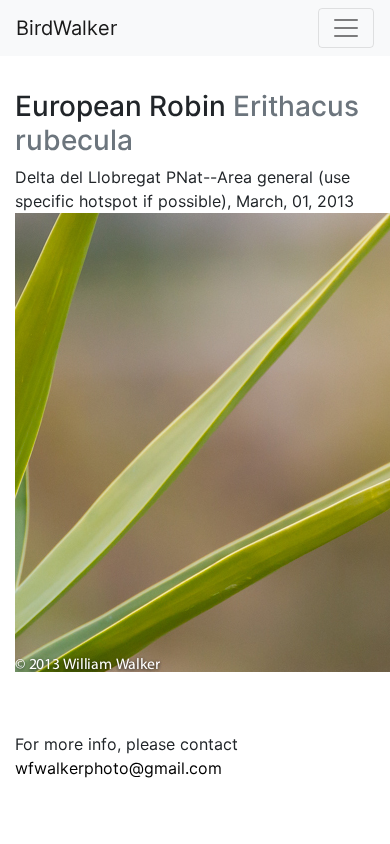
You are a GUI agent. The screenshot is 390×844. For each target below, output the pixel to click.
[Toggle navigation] (346, 28)
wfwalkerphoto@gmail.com (118, 768)
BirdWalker (66, 28)
